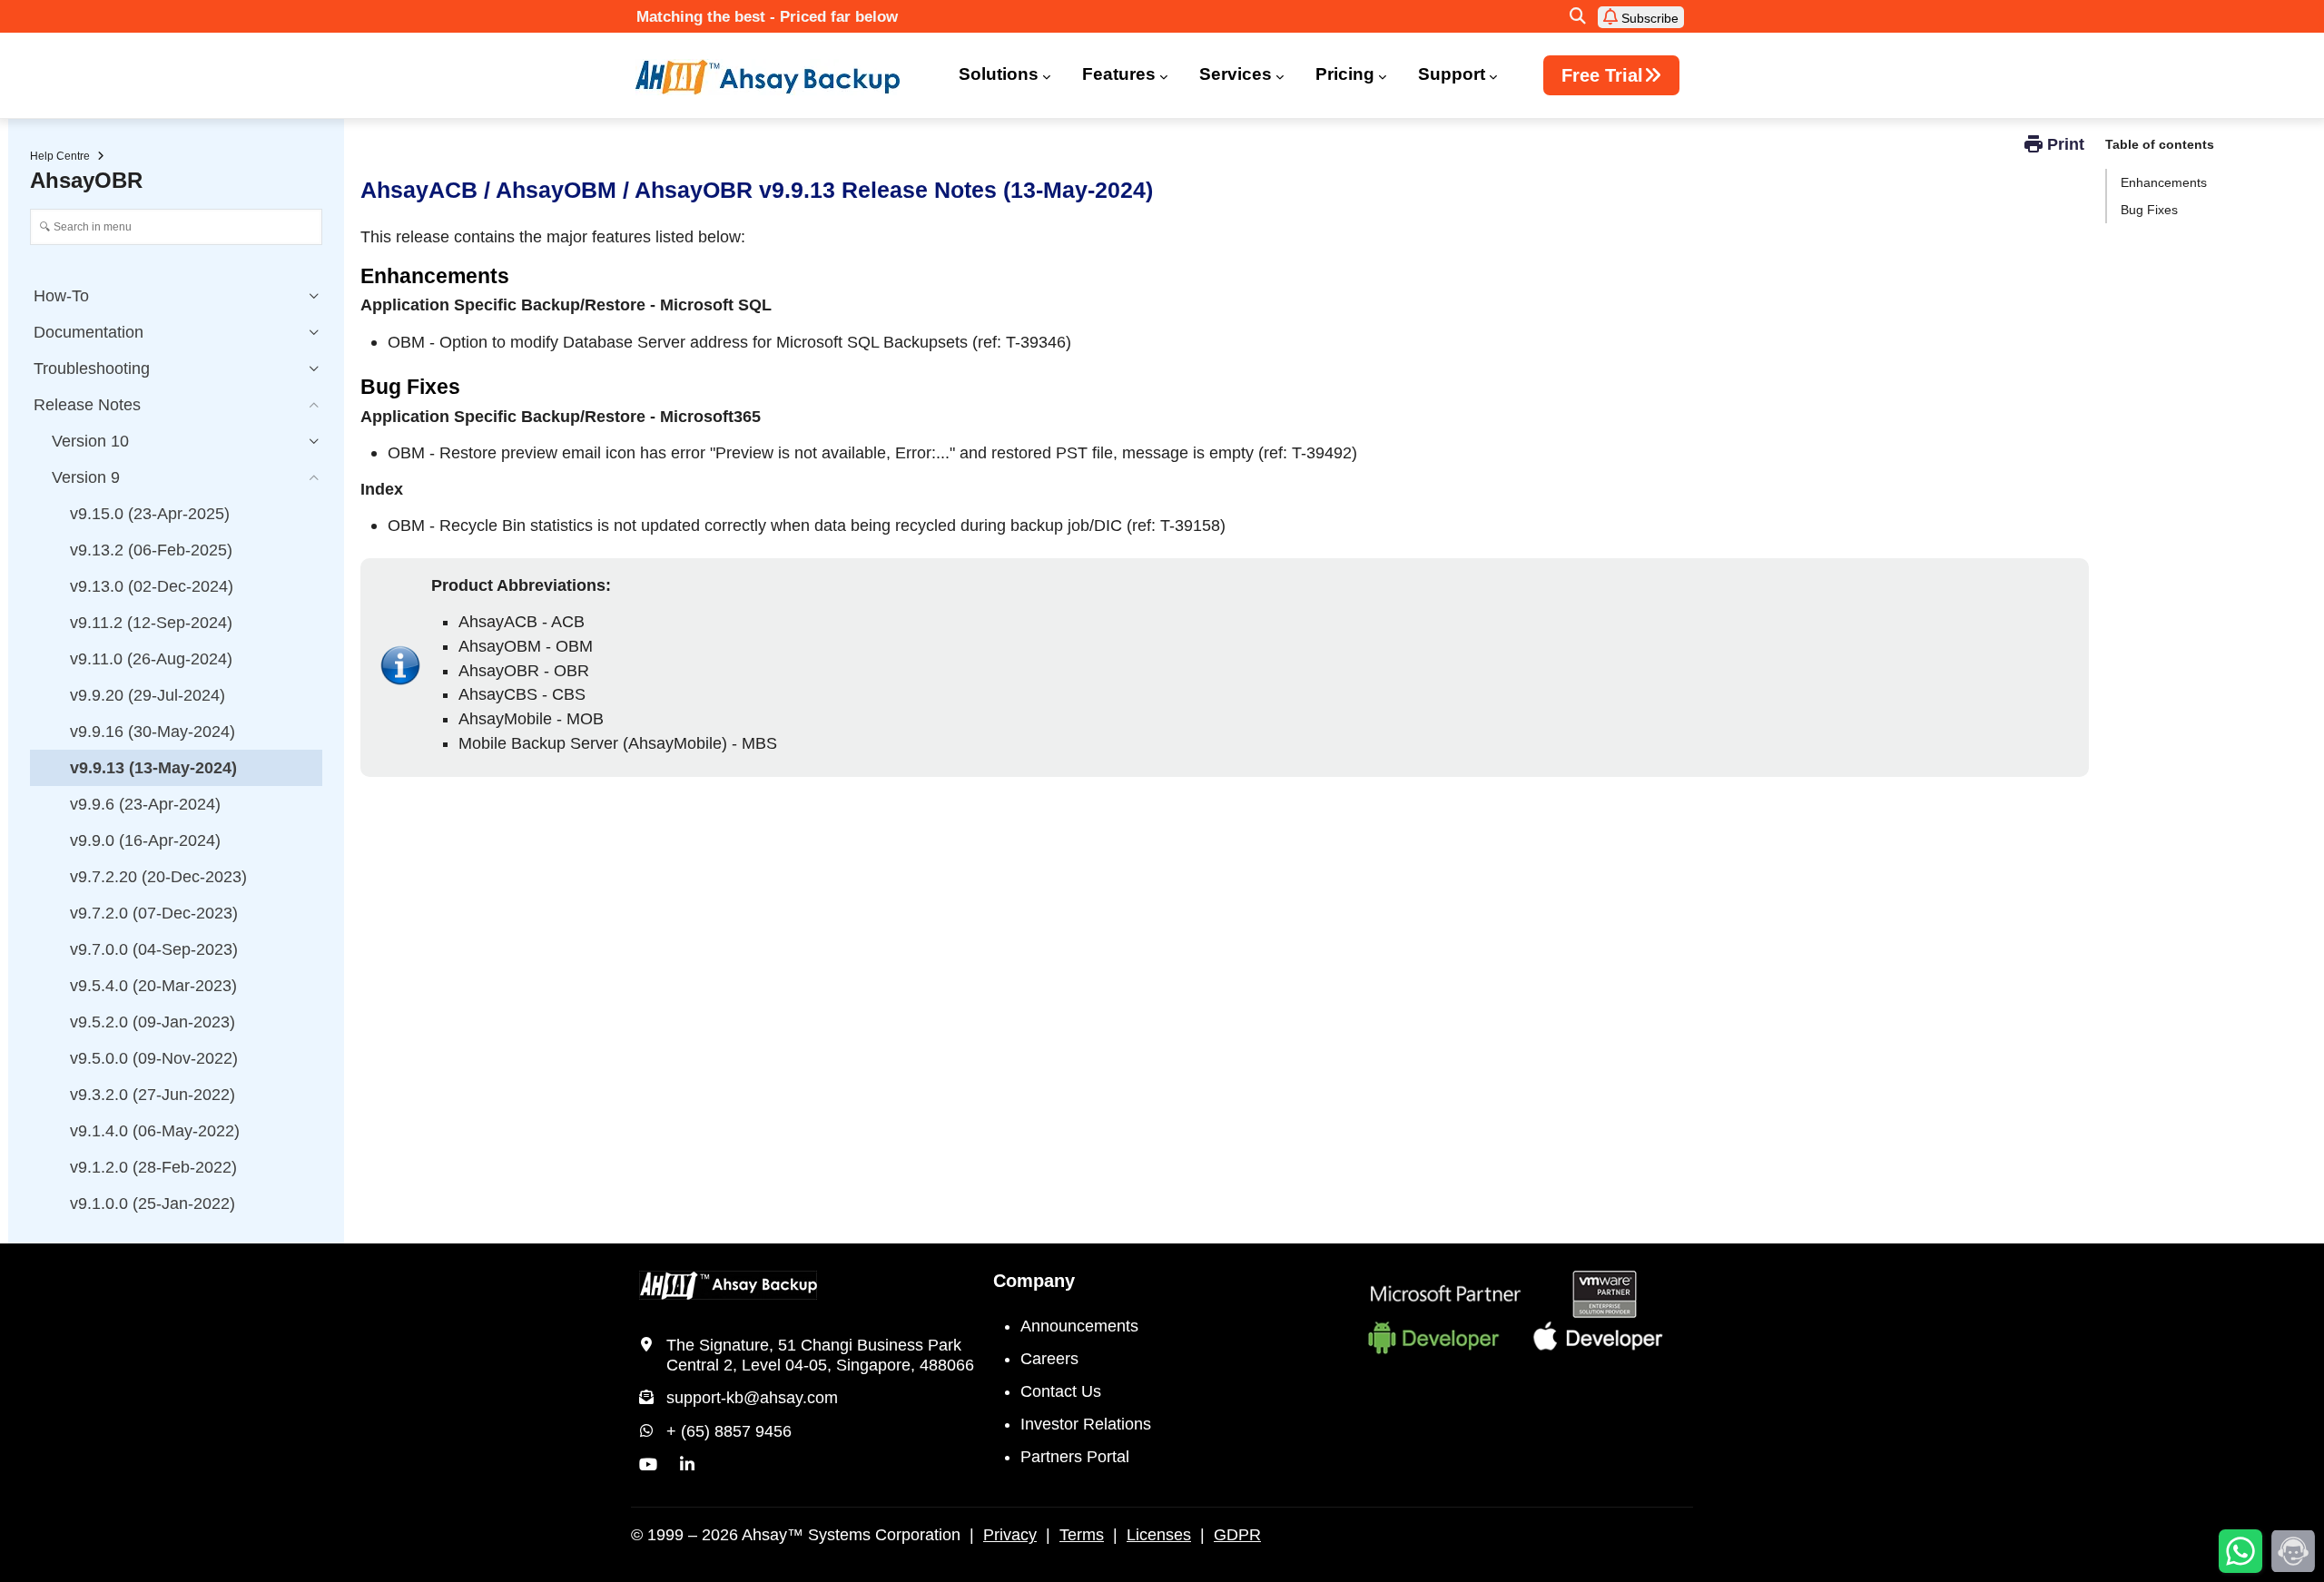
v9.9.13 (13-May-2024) (153, 768)
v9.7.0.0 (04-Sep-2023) (154, 949)
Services (1236, 74)
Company (1034, 1281)
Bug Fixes (2149, 210)
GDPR (1237, 1535)
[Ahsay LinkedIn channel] (687, 1465)
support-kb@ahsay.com (752, 1398)
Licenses (1159, 1535)
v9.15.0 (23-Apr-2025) (150, 514)
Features (1119, 74)
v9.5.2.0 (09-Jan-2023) (153, 1022)
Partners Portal (1075, 1457)
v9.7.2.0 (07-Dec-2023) (154, 913)
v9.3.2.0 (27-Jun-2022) (153, 1095)
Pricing (1345, 74)
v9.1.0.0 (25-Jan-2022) (153, 1204)
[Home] (779, 77)
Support (1452, 74)
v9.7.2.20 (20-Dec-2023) (158, 877)
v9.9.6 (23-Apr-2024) (145, 804)
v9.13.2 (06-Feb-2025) (151, 550)
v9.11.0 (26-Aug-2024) (151, 659)
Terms (1082, 1535)
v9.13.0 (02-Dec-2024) (152, 586)
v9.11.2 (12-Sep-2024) (151, 623)
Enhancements (2164, 182)
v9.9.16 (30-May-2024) (153, 732)
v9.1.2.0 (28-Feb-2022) (153, 1167)
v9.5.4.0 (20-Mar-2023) (153, 986)
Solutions (999, 74)
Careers (1049, 1359)
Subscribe (1648, 18)
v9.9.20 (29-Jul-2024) (148, 695)
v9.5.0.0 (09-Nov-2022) (154, 1058)
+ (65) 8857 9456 (729, 1431)
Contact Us (1061, 1391)
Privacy (1010, 1535)
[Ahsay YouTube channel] (648, 1465)
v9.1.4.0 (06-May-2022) (155, 1131)
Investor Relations (1086, 1424)
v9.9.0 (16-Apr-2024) (145, 840)
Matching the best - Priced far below (767, 17)
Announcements (1079, 1326)
